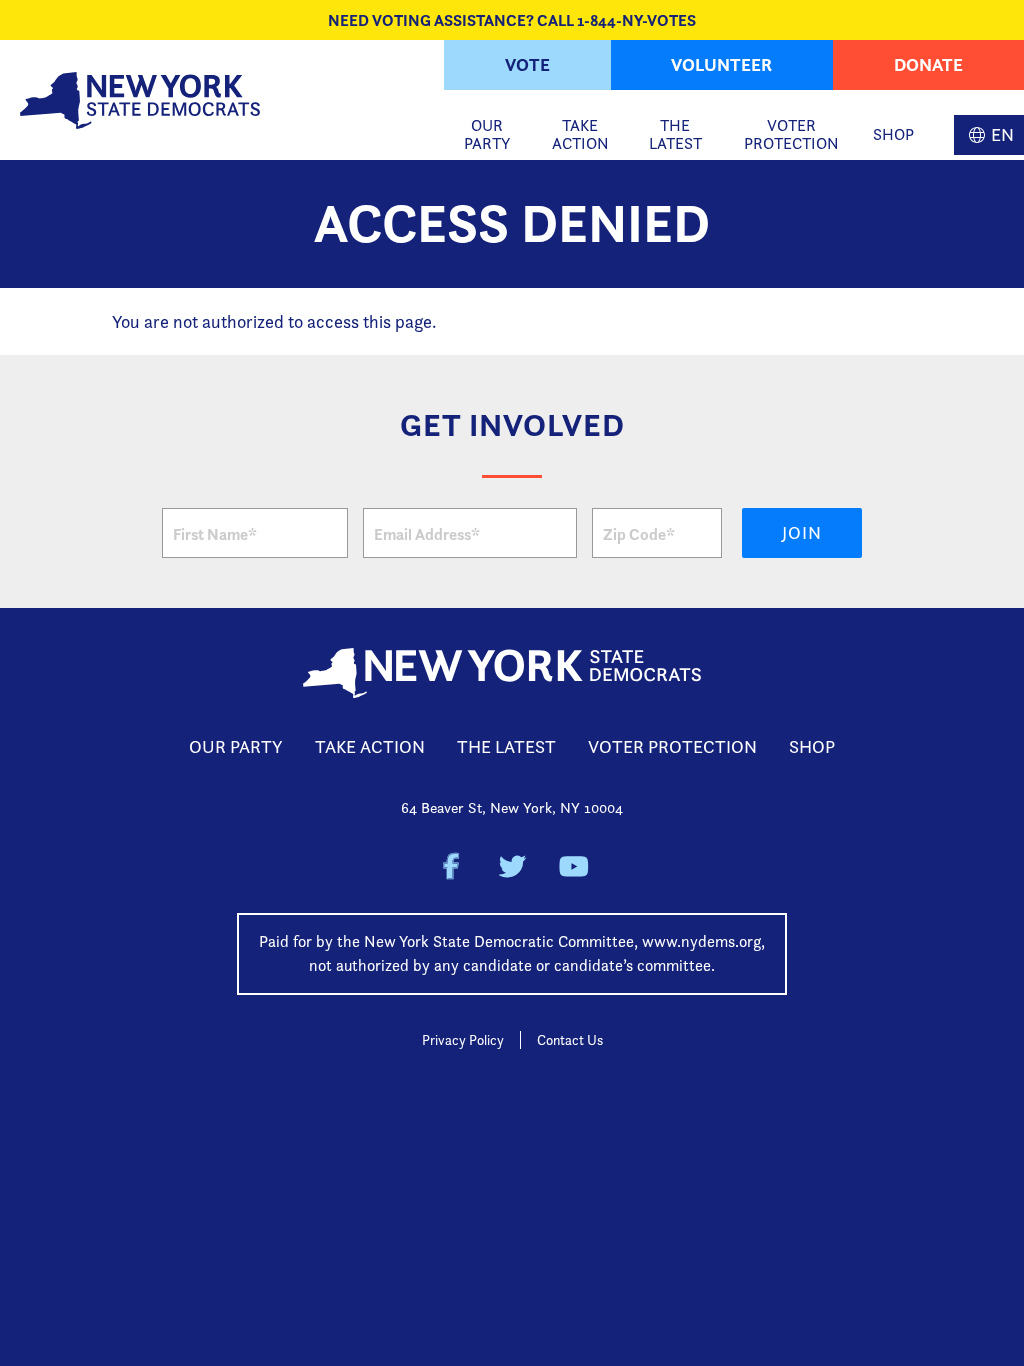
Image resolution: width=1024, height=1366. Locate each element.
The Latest (675, 134)
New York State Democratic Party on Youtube (573, 866)
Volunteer (721, 64)
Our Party (487, 134)
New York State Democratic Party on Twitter (512, 866)
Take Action (580, 134)
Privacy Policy (463, 1039)
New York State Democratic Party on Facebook (451, 866)
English (989, 135)
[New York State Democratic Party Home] (140, 100)
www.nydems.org (701, 941)
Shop (893, 134)
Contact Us (570, 1039)
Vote (527, 64)
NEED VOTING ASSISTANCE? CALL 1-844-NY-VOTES (512, 20)
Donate (928, 64)
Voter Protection (791, 134)
